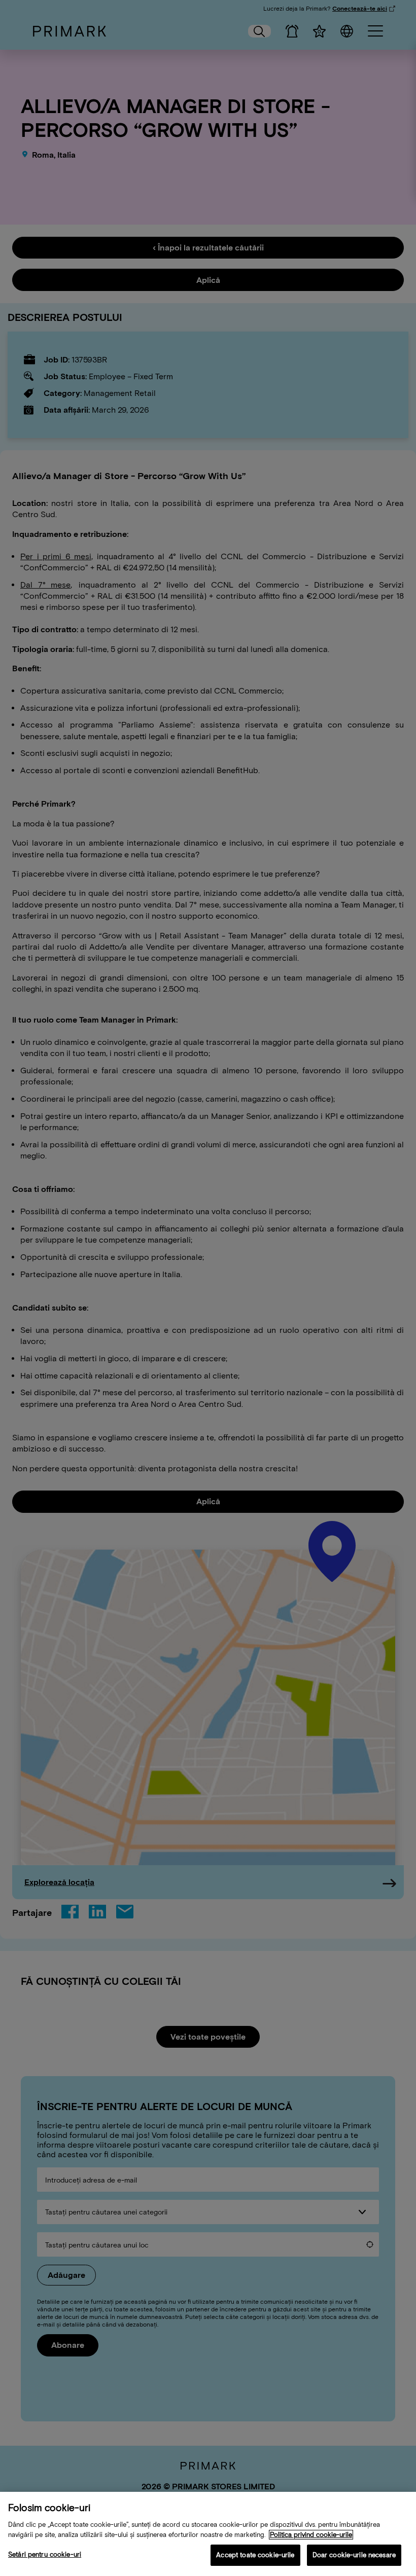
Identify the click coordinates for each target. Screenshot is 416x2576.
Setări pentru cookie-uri (45, 2554)
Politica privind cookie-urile (311, 2535)
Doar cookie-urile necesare (354, 2555)
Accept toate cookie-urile (255, 2555)
